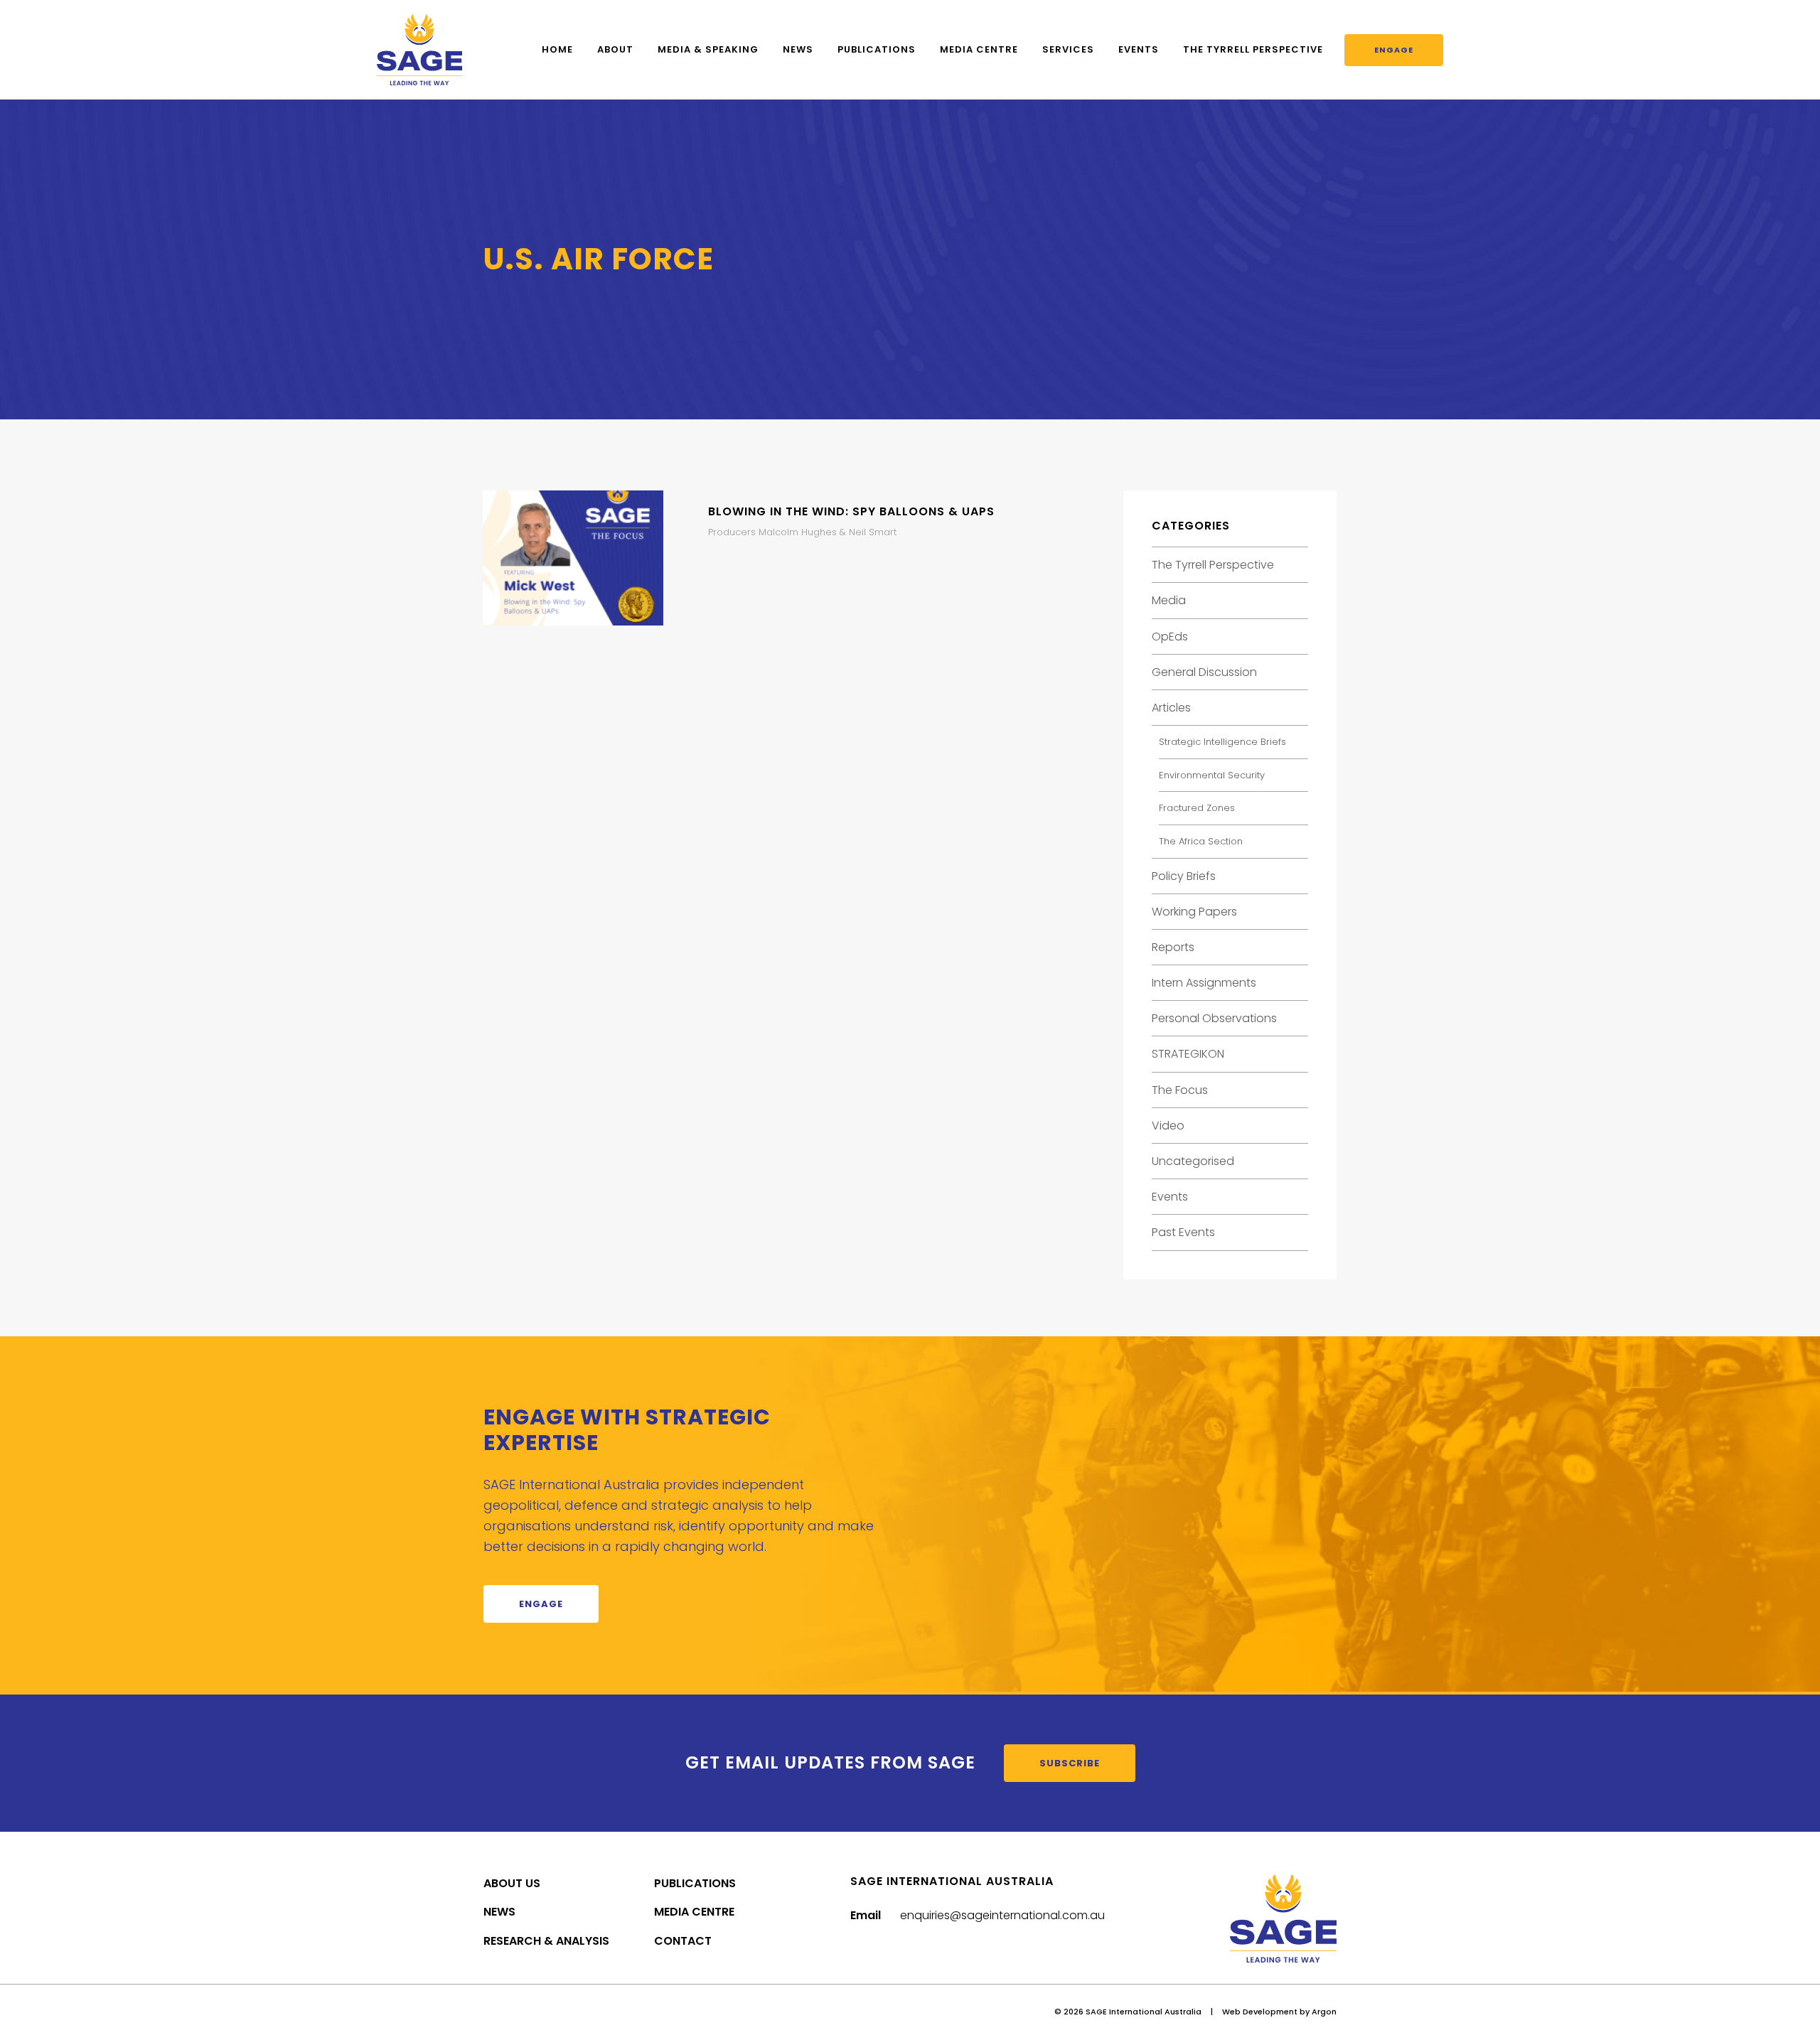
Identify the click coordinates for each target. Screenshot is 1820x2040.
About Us (512, 1883)
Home (557, 49)
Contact (683, 1941)
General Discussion (1204, 672)
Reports (1173, 947)
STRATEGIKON (1188, 1054)
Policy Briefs (1184, 876)
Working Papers (1194, 912)
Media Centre (979, 49)
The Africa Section (1201, 841)
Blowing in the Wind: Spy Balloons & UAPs (851, 511)
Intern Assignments (1204, 983)
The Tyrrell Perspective (1253, 49)
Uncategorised (1193, 1161)
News (798, 49)
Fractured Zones (1197, 808)
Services (1068, 49)
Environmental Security (1212, 775)
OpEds (1170, 637)
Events (1139, 49)
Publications (877, 49)
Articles (1171, 708)
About (615, 49)
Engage (1394, 50)
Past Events (1183, 1232)
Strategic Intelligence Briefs (1222, 742)
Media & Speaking (708, 49)
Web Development (1260, 2012)
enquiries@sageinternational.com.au (1002, 1915)
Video (1168, 1126)
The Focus (1180, 1090)
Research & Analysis (546, 1941)
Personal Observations (1214, 1018)
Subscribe (1070, 1763)
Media (1169, 600)
